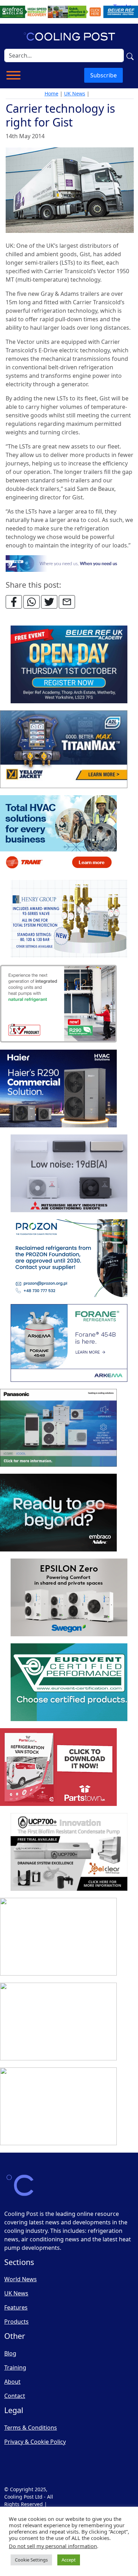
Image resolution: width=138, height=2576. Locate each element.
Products (16, 2322)
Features (16, 2307)
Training (15, 2367)
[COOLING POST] (58, 1937)
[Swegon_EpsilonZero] (69, 1597)
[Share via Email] (67, 602)
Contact (15, 2396)
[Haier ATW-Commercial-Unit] (58, 1089)
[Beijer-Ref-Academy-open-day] (69, 664)
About (12, 2382)
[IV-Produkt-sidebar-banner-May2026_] (58, 1004)
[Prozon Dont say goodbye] (69, 1258)
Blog (10, 2353)
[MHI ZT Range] (69, 1173)
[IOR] (58, 2106)
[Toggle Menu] (13, 75)
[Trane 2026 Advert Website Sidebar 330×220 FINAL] (58, 834)
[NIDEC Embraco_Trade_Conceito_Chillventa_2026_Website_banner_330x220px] (58, 1513)
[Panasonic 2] (58, 1428)
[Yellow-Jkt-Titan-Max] (64, 749)
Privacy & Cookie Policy (35, 2442)
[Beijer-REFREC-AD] (69, 11)
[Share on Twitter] (49, 602)
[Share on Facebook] (14, 602)
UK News (75, 93)
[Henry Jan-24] (69, 919)
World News (21, 2279)
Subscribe (103, 75)
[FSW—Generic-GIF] (70, 563)
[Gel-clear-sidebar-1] (69, 1852)
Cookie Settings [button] (31, 2560)
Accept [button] (69, 2560)
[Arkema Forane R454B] (69, 1343)
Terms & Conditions (31, 2428)
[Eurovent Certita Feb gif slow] (69, 1682)
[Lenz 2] (58, 2022)
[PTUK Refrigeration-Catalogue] (58, 1767)
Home (51, 93)
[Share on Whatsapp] (31, 602)
